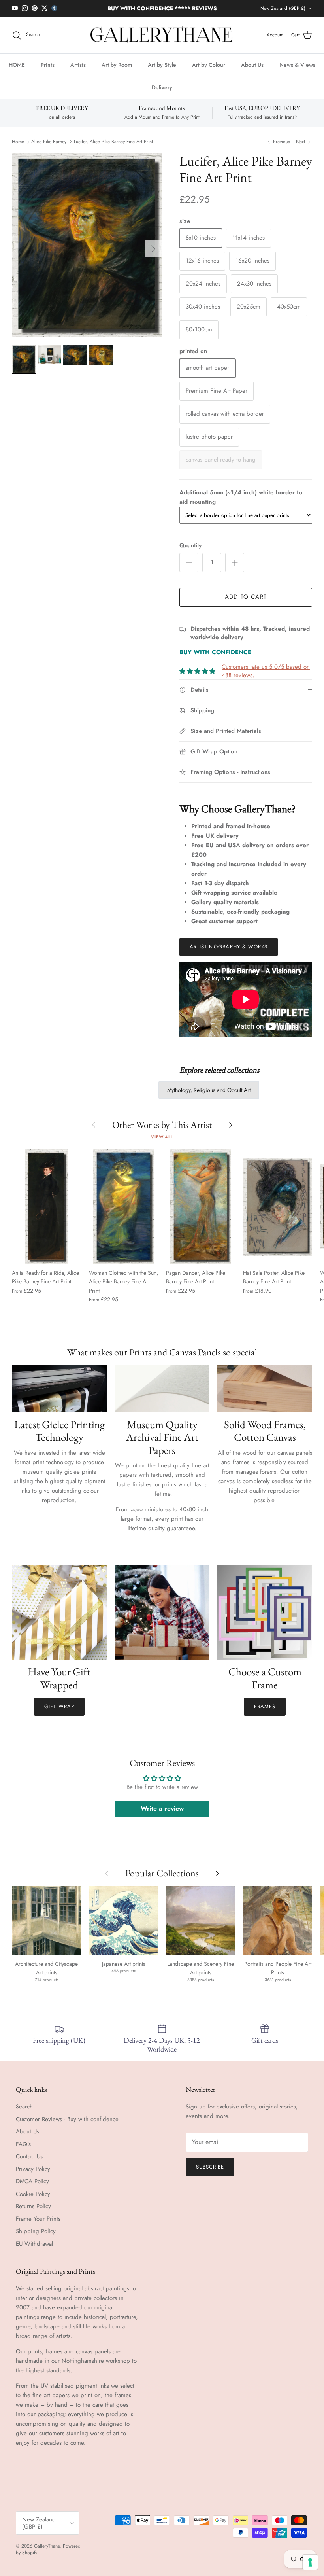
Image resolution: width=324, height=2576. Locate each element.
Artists (78, 72)
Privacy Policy (33, 2175)
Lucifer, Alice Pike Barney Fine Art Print (113, 148)
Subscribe (210, 2174)
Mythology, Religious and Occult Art (209, 1097)
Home (18, 148)
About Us (252, 72)
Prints (48, 72)
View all (162, 1143)
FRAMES (265, 1713)
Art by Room (117, 72)
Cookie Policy (33, 2200)
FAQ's (23, 2150)
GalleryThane (47, 2553)
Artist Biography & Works (229, 953)
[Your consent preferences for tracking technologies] (310, 2562)
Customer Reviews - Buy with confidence (67, 2126)
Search (24, 2113)
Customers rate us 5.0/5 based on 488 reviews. (266, 678)
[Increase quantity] (235, 569)
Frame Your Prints (38, 2225)
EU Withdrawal (34, 2250)
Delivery (162, 94)
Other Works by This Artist (162, 1131)
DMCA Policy (32, 2188)
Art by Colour (209, 72)
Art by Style (162, 72)
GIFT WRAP (59, 1713)
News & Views (297, 72)
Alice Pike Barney (49, 148)
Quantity (190, 552)
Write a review (162, 1815)
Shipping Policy (36, 2238)
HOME (17, 72)
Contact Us (29, 2163)
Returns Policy (33, 2213)
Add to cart (246, 604)
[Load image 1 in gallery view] (87, 252)
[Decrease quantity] (189, 569)
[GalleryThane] (162, 42)
